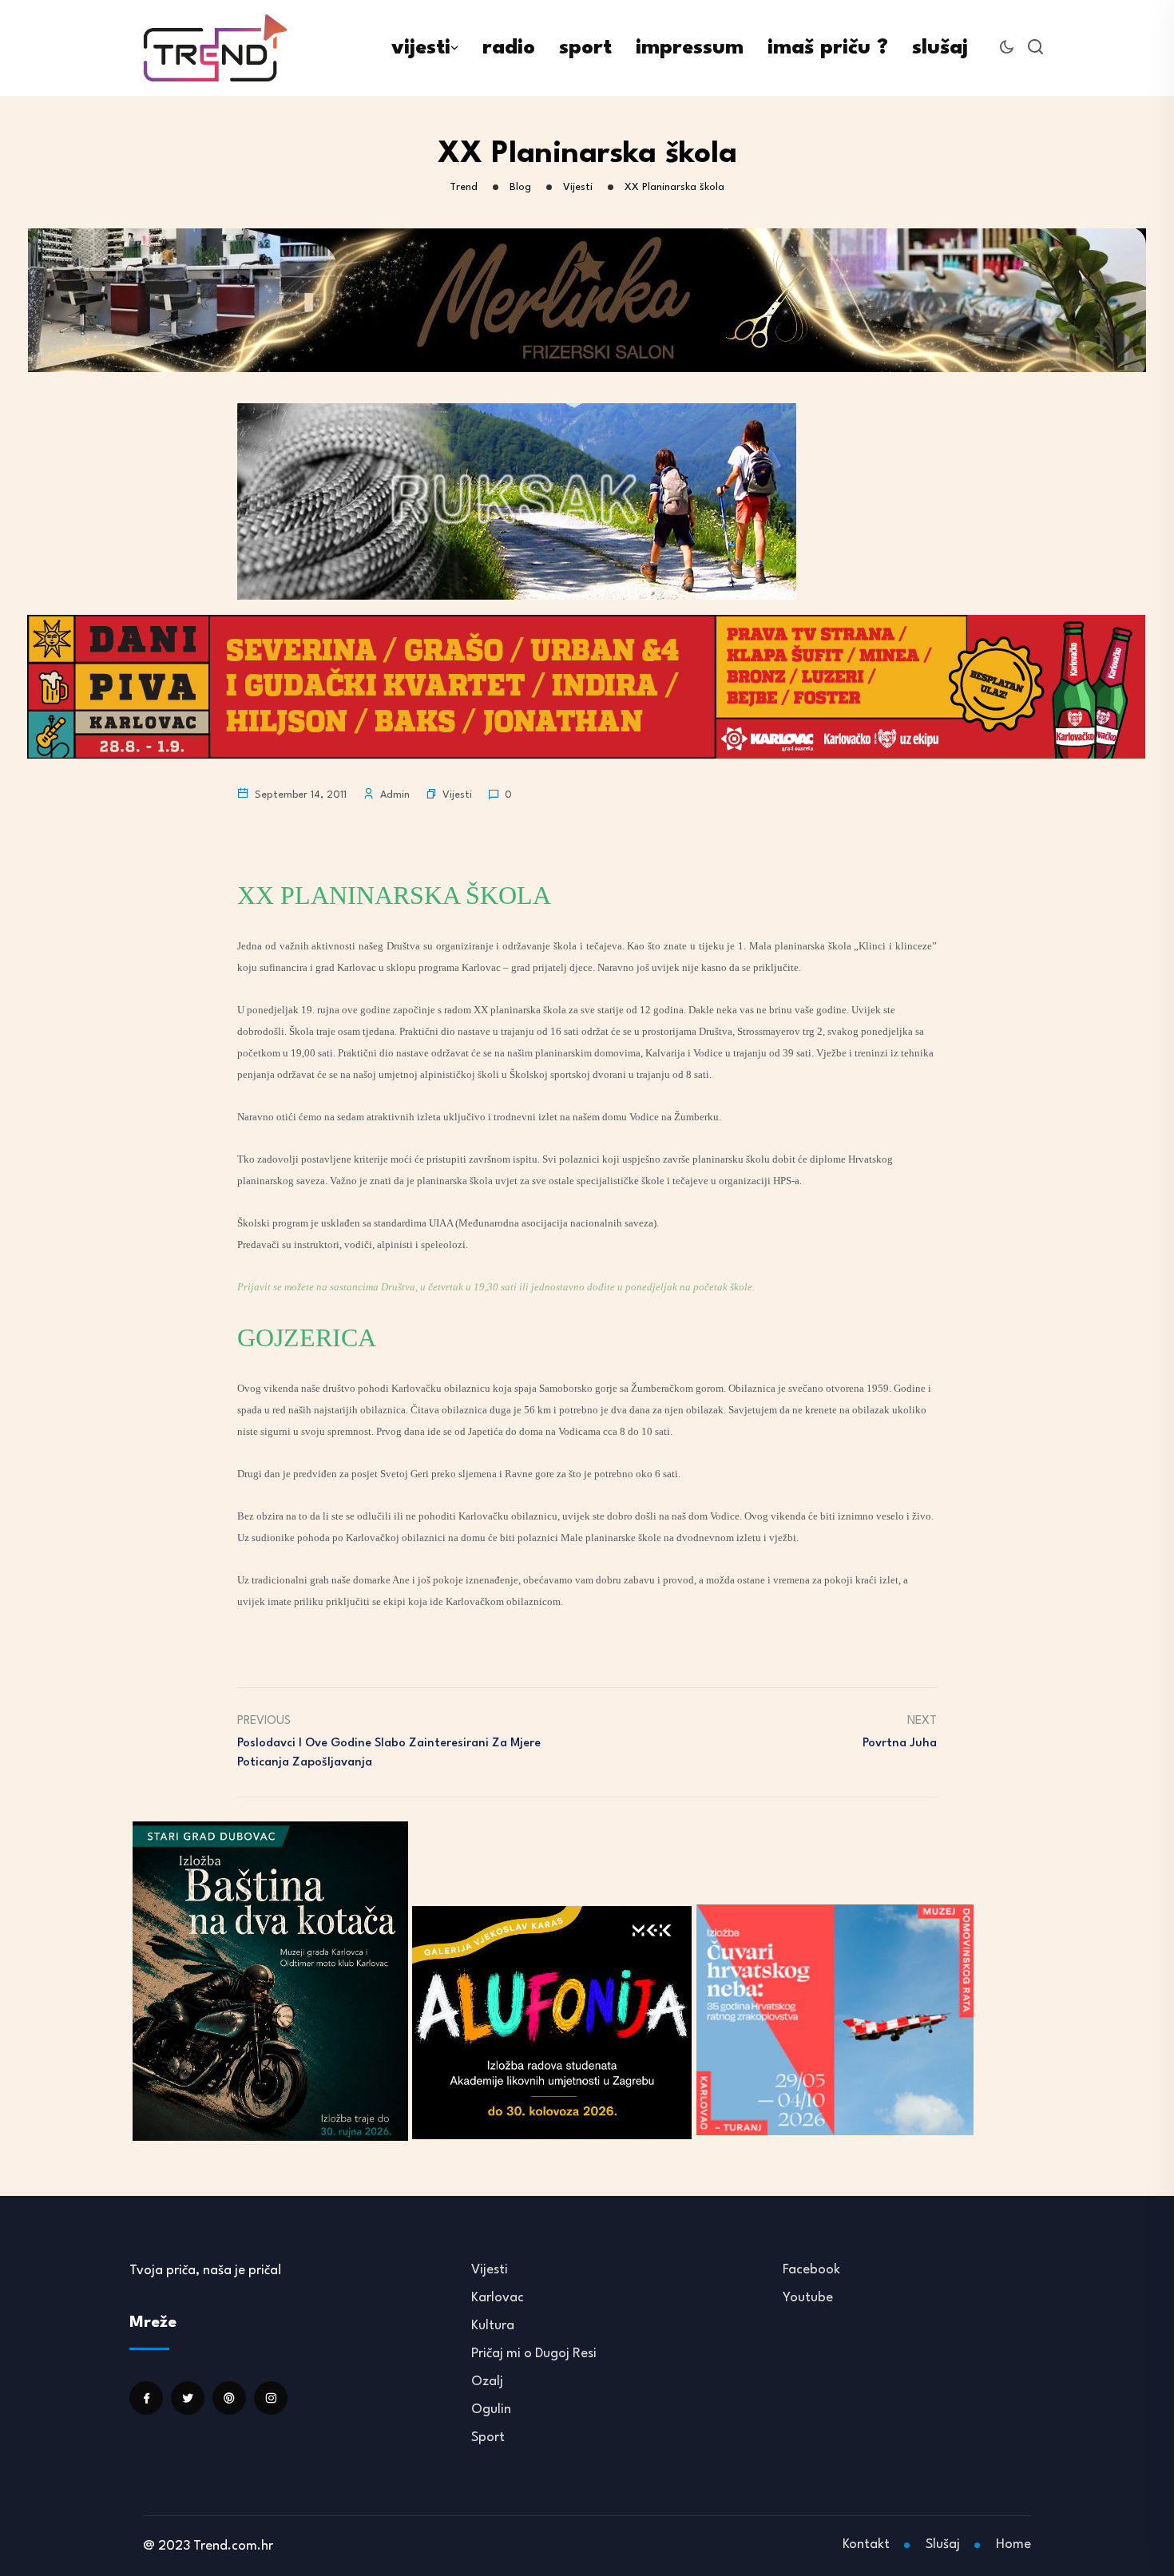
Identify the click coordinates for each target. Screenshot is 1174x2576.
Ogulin (491, 2410)
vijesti (421, 48)
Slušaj (943, 2544)
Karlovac (498, 2298)
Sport (488, 2437)
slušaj (940, 48)
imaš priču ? (828, 48)
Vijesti (457, 795)
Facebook (811, 2270)
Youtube (808, 2298)
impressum (690, 48)
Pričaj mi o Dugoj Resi (534, 2354)
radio (509, 48)
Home (1013, 2544)
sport (585, 48)
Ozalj (487, 2382)
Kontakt (866, 2544)
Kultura (493, 2326)
